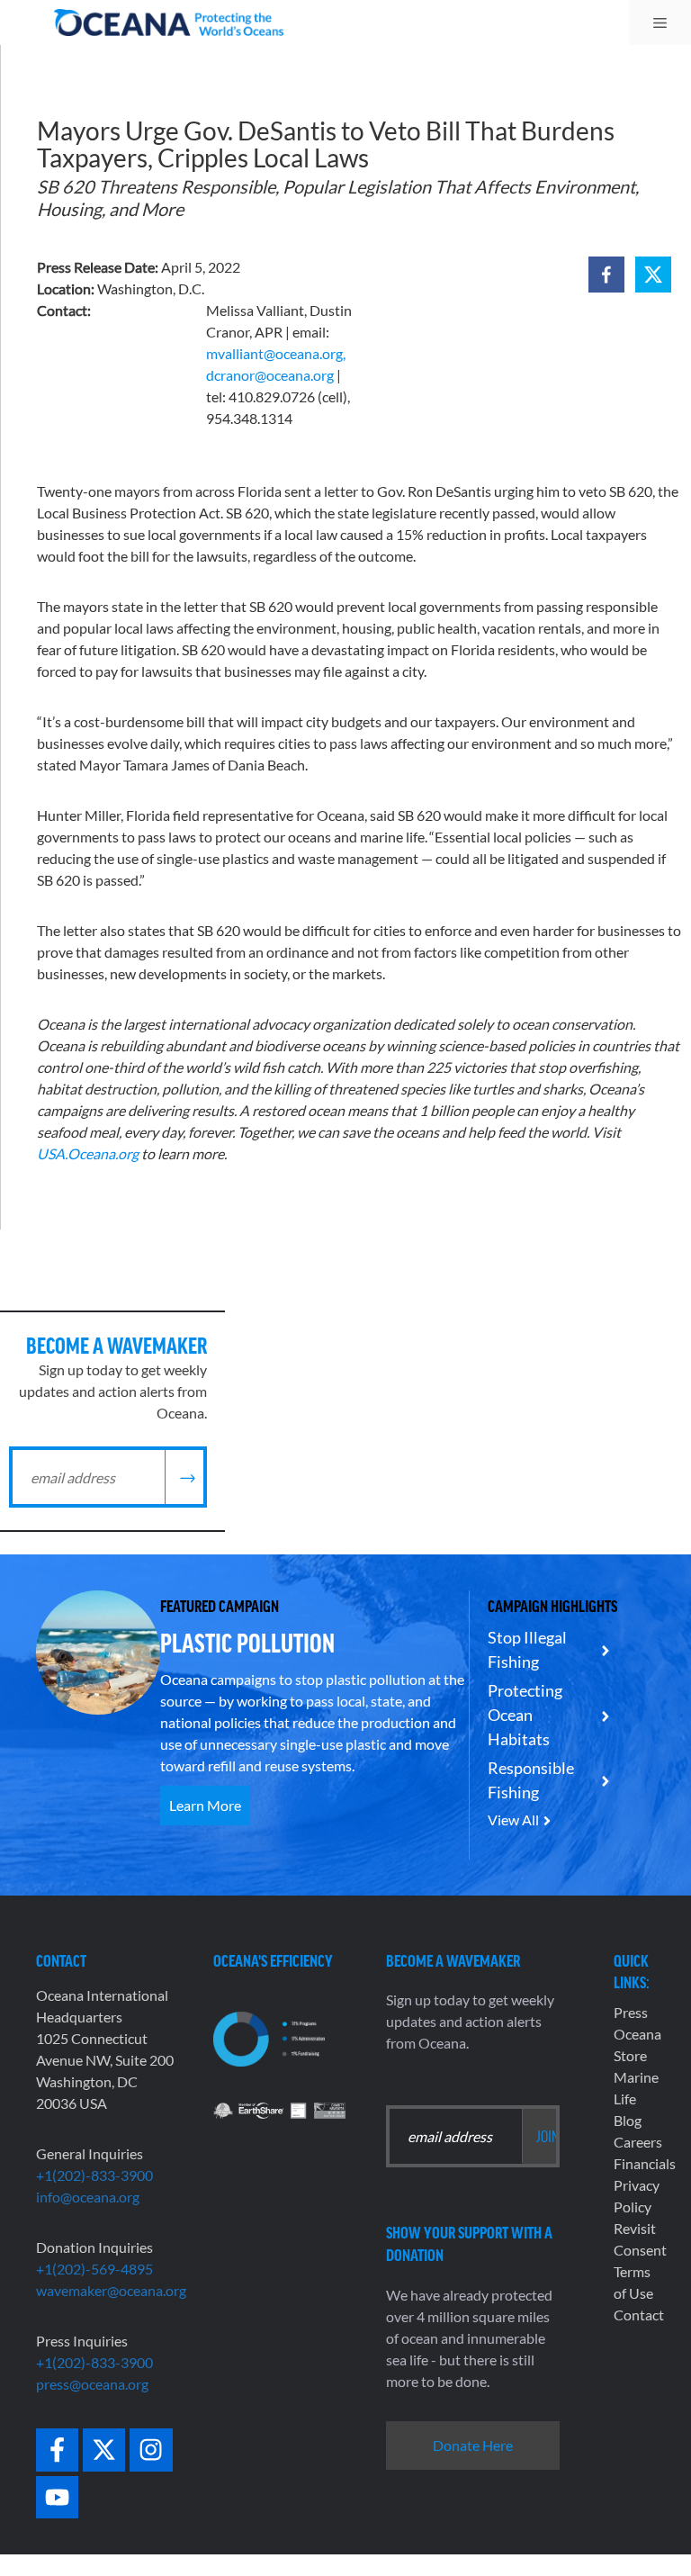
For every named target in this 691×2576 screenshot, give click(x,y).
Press (631, 2012)
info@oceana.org (88, 2197)
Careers (638, 2142)
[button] (606, 275)
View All (513, 1819)
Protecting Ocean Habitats (525, 1715)
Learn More (205, 1805)
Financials (645, 2163)
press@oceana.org (92, 2384)
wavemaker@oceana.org (111, 2290)
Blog (628, 2120)
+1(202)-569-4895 (94, 2269)
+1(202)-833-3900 (94, 2175)
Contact (639, 2315)
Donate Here (473, 2445)
